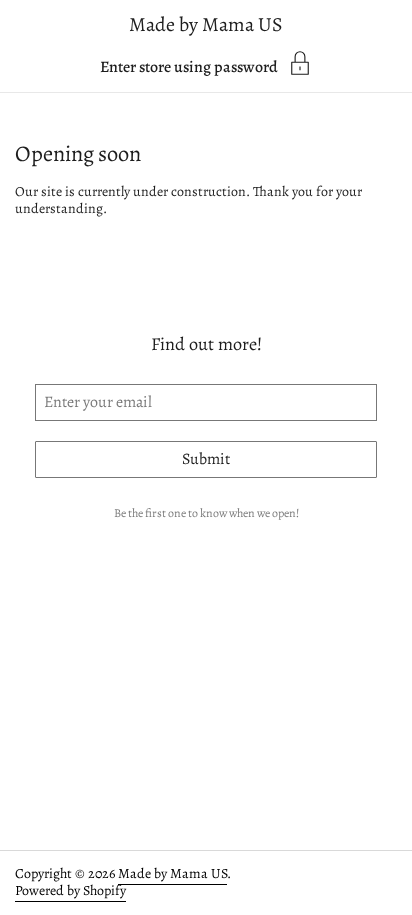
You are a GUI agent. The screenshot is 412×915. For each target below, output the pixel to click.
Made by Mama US (206, 24)
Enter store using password (189, 65)
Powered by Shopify (70, 890)
